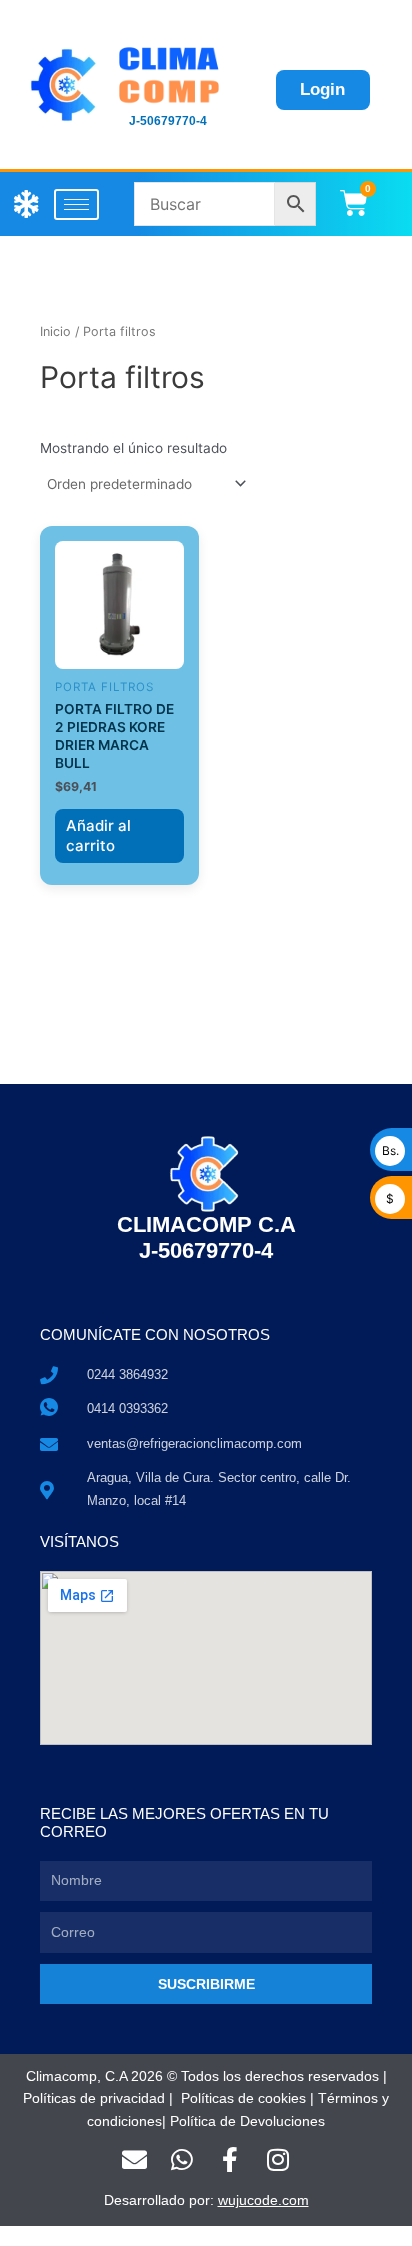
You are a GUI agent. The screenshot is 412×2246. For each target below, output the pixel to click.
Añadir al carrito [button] (98, 835)
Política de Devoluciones (247, 2121)
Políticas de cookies (243, 2098)
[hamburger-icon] (76, 204)
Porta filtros (104, 687)
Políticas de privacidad (94, 2098)
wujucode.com (263, 2200)
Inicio (55, 331)
